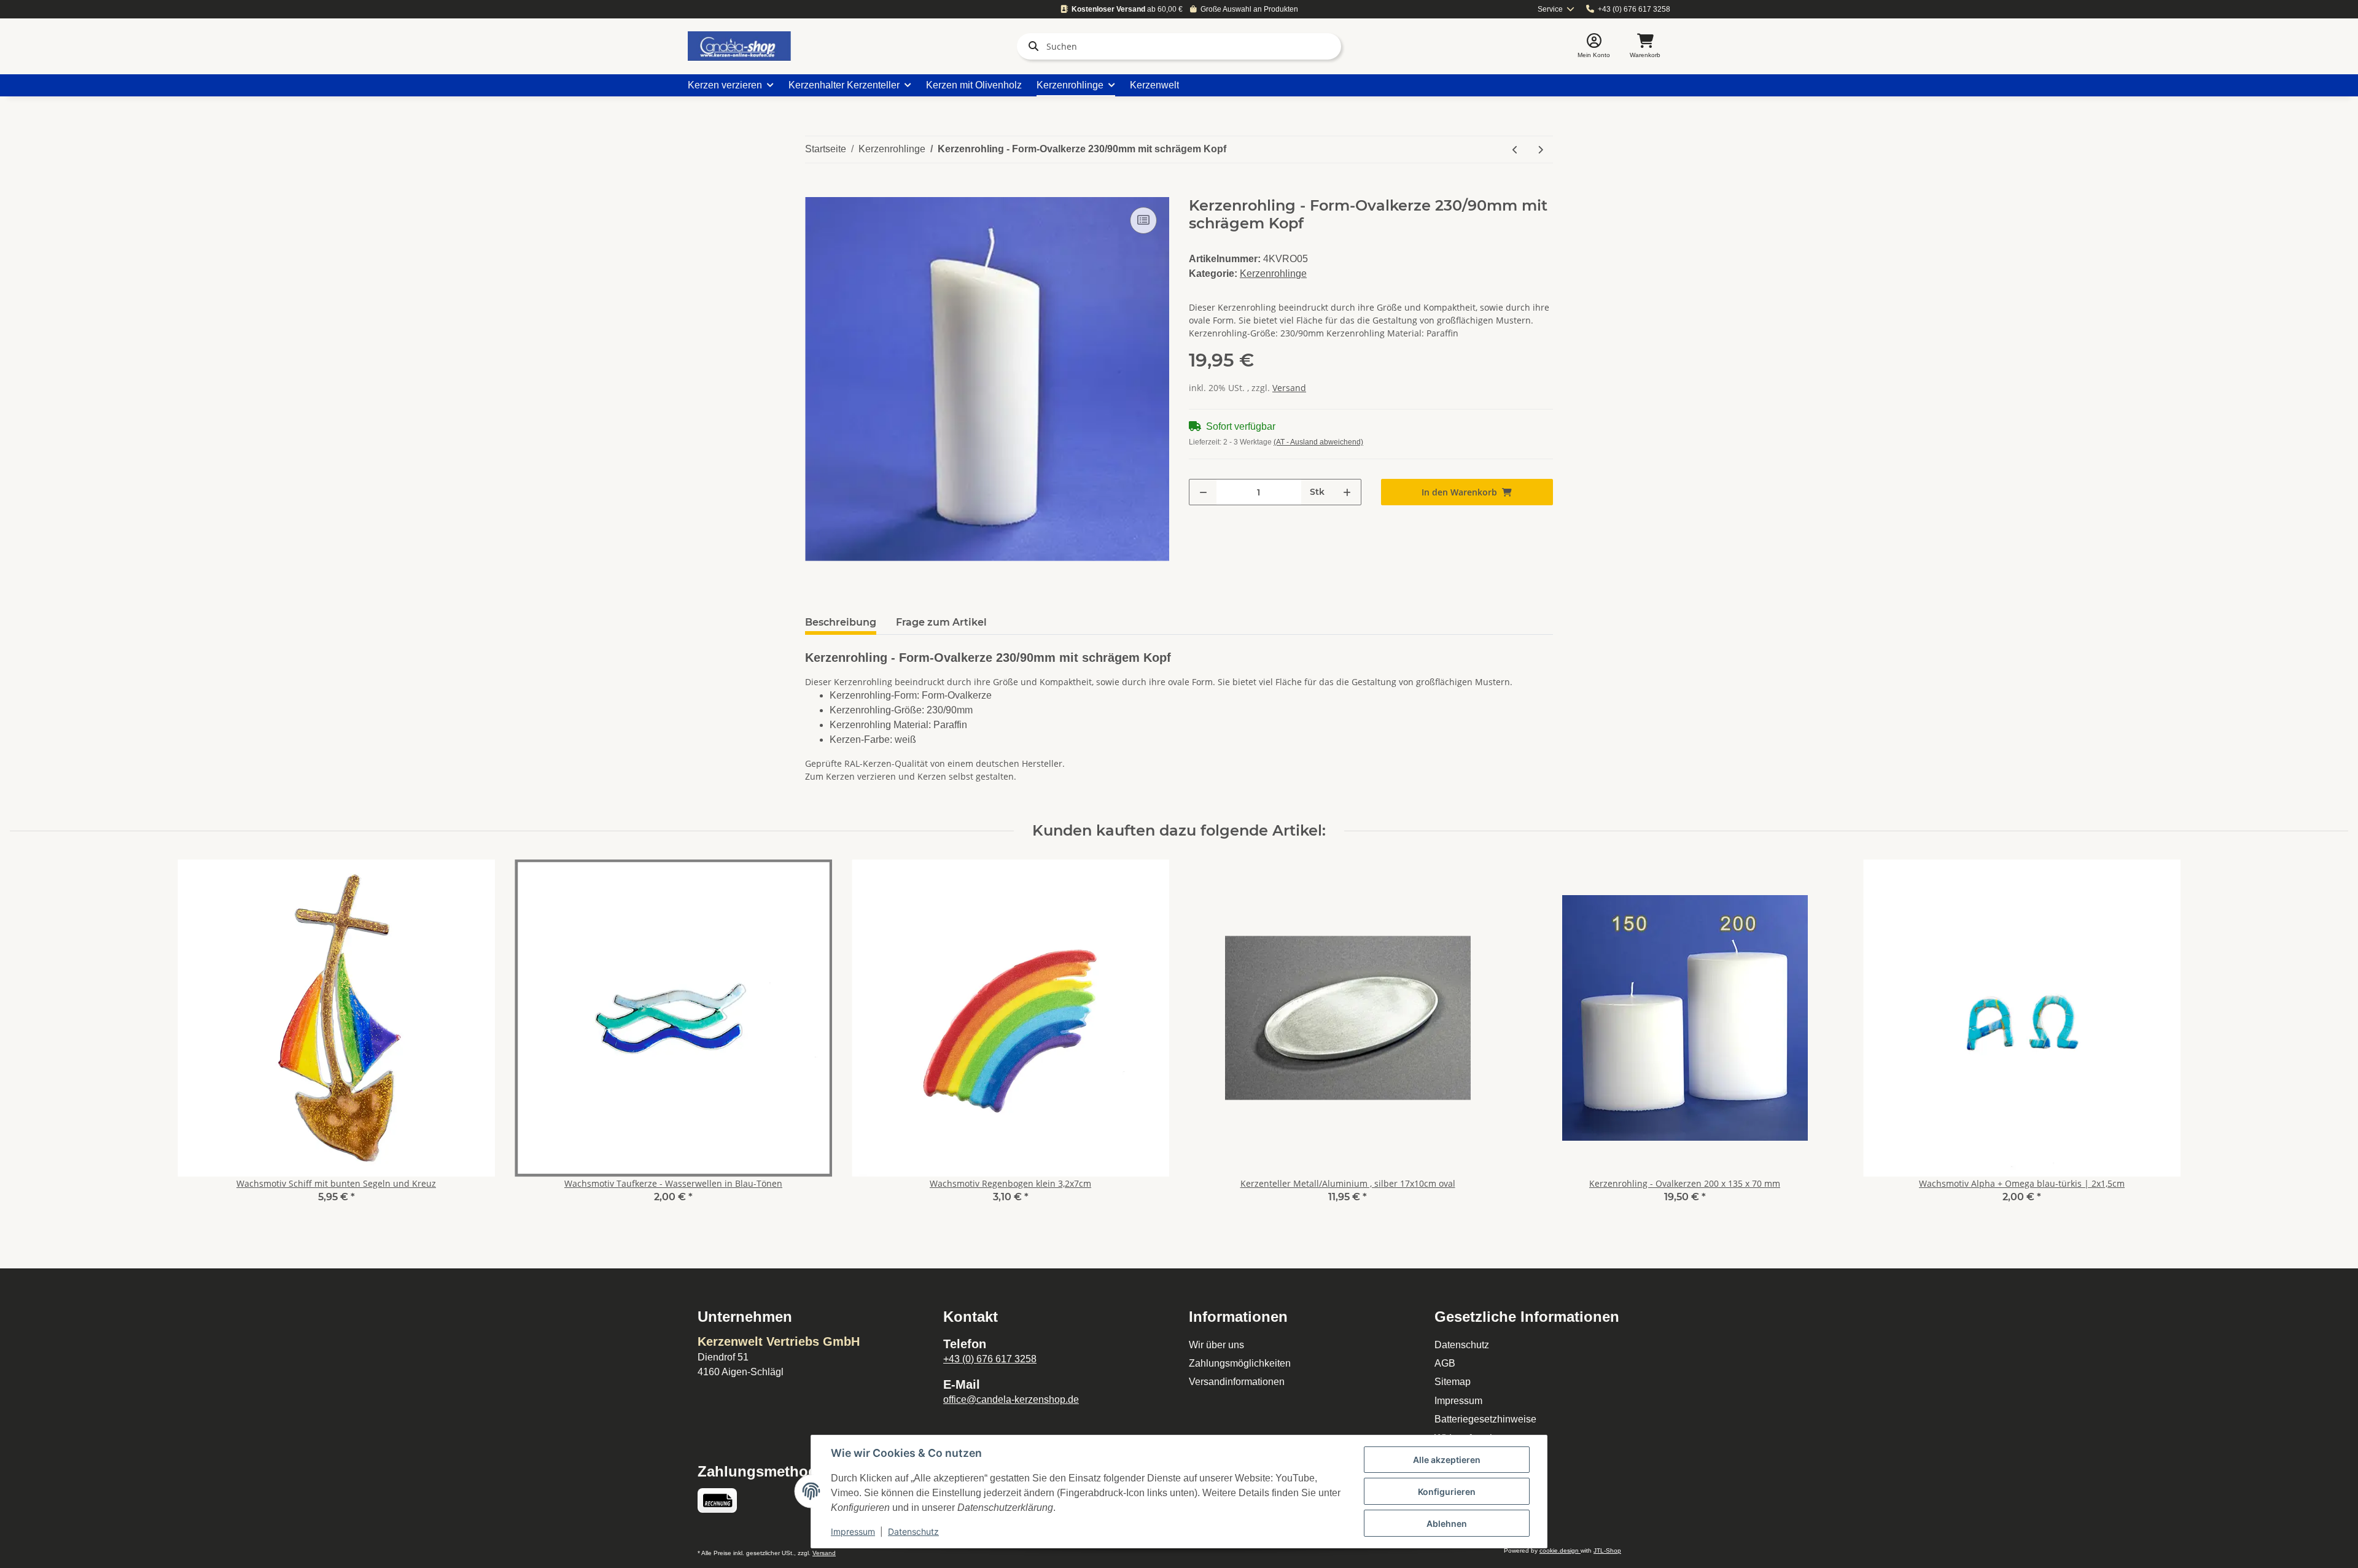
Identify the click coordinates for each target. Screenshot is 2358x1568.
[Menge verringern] (1203, 492)
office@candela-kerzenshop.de (1011, 1399)
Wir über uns (1216, 1345)
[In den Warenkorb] (815, 190)
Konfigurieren (1447, 1492)
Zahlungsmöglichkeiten (1240, 1363)
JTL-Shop (1607, 1551)
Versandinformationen (1237, 1382)
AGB (1445, 1363)
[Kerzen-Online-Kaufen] (739, 46)
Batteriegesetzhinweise (1485, 1419)
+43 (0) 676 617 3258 (1634, 9)
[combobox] (1556, 10)
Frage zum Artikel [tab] (941, 622)
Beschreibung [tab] (841, 622)
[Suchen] (1031, 46)
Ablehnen (1447, 1523)
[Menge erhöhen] (1347, 492)
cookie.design (1560, 1551)
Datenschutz (1462, 1345)
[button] (1594, 46)
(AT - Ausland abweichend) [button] (1318, 442)
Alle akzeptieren (1447, 1460)
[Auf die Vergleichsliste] (1143, 220)
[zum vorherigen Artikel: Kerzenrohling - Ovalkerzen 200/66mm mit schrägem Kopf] (1515, 149)
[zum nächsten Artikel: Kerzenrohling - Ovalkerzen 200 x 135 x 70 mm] (1540, 149)
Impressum (1458, 1401)
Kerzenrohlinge (1273, 274)
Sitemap (1453, 1382)
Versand (1289, 388)
